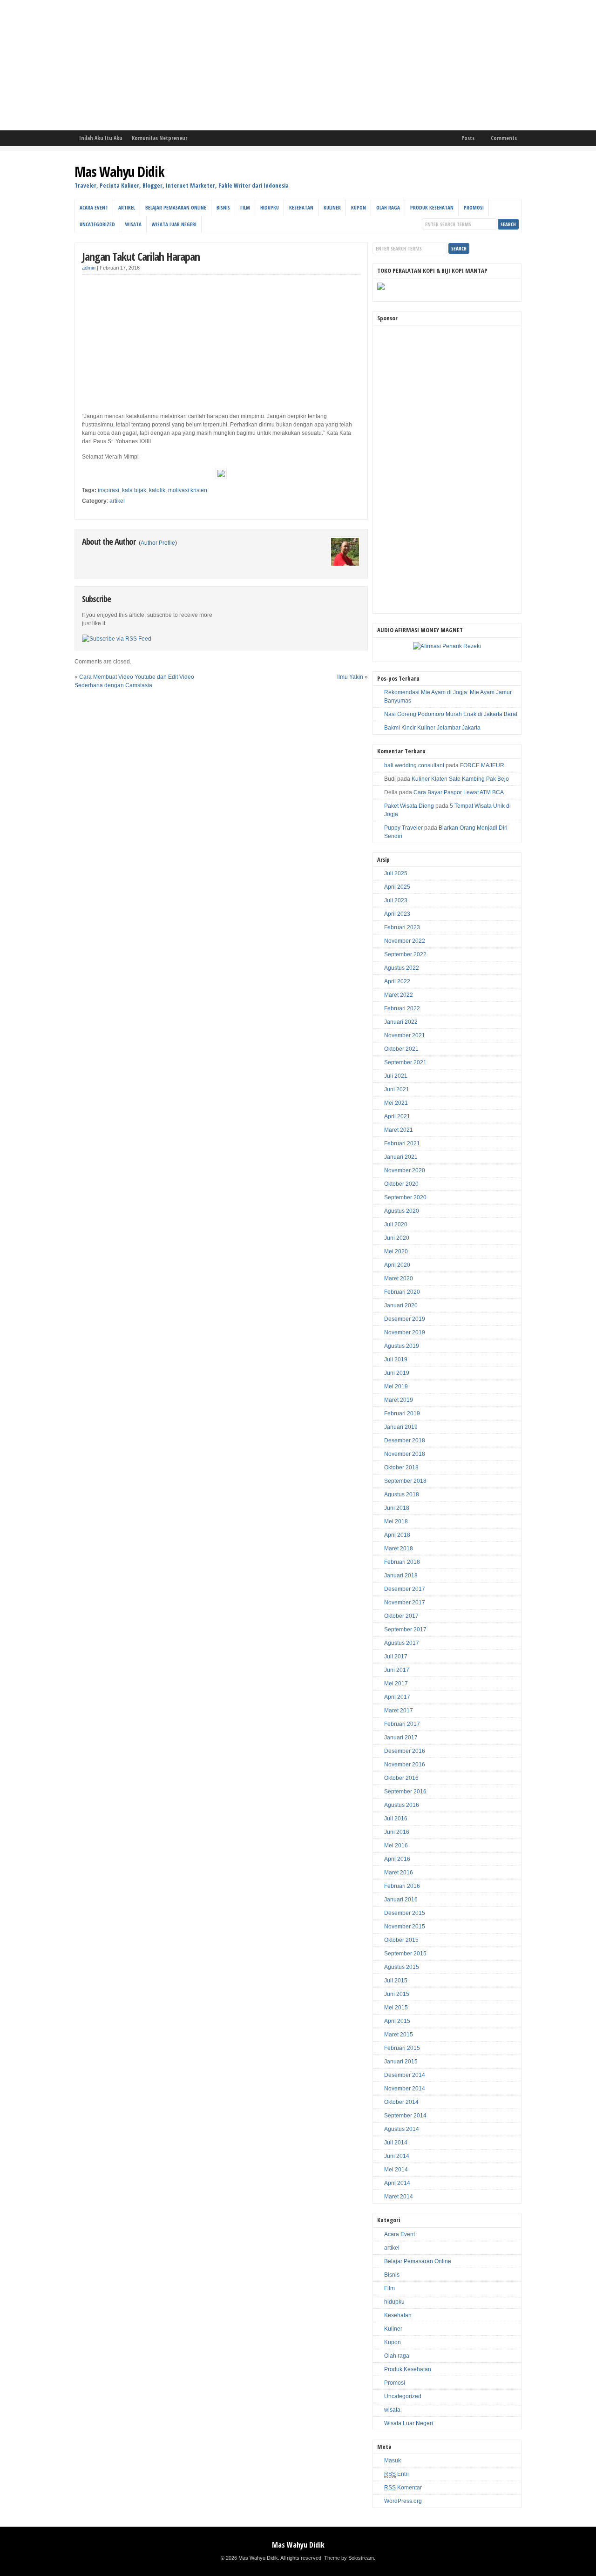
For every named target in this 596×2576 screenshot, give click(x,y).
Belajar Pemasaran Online (176, 207)
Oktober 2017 (401, 1616)
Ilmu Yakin (350, 677)
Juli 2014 (396, 2143)
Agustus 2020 (402, 1211)
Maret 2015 (399, 2035)
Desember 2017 (405, 1589)
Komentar (403, 2488)
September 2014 (405, 2116)
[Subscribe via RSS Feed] (117, 639)
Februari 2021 (402, 1143)
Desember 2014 (405, 2075)
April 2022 (397, 981)
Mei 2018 (396, 1521)
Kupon (359, 207)
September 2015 (405, 1954)
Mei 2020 (396, 1251)
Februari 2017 (402, 1724)
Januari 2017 (401, 1738)
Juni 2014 (397, 2156)
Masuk (393, 2461)
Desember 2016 (405, 1751)
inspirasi (108, 490)
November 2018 (405, 1454)
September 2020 (405, 1197)
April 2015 (397, 2021)
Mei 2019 (396, 1386)
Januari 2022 (401, 1022)
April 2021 (397, 1116)
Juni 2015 (397, 1994)
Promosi (474, 207)
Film (245, 207)
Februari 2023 (402, 927)
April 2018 (397, 1535)
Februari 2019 (402, 1413)
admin (89, 268)
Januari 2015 (401, 2062)
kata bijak (134, 490)
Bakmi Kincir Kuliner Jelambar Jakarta (432, 728)
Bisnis (223, 207)
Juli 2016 (396, 1819)
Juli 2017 (396, 1656)
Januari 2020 (401, 1305)
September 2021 (405, 1062)
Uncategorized (97, 224)
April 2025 (397, 887)
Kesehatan (301, 207)
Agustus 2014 (402, 2129)
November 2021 (405, 1035)
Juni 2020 (397, 1238)
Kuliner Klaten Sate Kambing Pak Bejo (460, 779)
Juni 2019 (397, 1373)
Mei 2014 (396, 2170)
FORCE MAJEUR (482, 765)
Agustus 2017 (402, 1643)
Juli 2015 (396, 1981)
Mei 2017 (396, 1684)
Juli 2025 (396, 873)
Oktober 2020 (401, 1184)
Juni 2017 (397, 1670)
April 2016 (397, 1859)
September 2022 (405, 954)
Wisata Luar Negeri (174, 224)
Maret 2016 (399, 1873)
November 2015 (405, 1927)
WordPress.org (403, 2501)
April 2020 (397, 1265)
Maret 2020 (399, 1278)
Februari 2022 (402, 1008)
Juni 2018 (397, 1508)
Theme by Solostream (349, 2558)
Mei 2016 (396, 1846)
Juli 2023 (396, 900)
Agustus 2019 (402, 1346)
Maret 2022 (399, 995)
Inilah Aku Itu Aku (101, 138)
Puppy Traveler (403, 828)
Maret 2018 (399, 1548)
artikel (127, 207)
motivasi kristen (188, 490)
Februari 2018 (402, 1562)
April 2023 (397, 914)
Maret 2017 (399, 1711)
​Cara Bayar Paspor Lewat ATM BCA (459, 792)
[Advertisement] (279, 65)
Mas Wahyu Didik (119, 172)
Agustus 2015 (402, 1967)
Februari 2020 (402, 1292)
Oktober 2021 (401, 1049)
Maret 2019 (399, 1400)
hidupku (270, 207)
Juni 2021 (397, 1089)
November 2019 (405, 1332)
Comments (504, 138)
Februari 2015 (402, 2048)
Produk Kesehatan (432, 207)
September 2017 (405, 1629)
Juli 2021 (396, 1076)
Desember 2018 (405, 1440)
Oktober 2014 (401, 2102)
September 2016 (405, 1792)
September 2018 (405, 1481)
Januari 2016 (401, 1900)
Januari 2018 (401, 1575)
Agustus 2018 (402, 1494)
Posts (468, 138)
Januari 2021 (401, 1157)
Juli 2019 (396, 1359)
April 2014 (397, 2183)
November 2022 (405, 941)
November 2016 (405, 1765)
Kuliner (332, 207)
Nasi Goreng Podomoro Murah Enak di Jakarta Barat (451, 714)
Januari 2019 (401, 1427)
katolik (157, 490)
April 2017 (397, 1697)
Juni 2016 (397, 1832)
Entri (396, 2474)
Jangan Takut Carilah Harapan (141, 256)
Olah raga (388, 207)
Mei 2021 (396, 1103)
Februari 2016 (402, 1886)
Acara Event (94, 207)
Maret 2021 (399, 1130)
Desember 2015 (405, 1913)
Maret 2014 (399, 2197)
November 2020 (405, 1170)
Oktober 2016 (401, 1778)
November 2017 (405, 1602)
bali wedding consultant (414, 765)
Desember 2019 (405, 1319)
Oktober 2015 (401, 1940)
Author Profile (158, 543)
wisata (133, 224)
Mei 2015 (396, 2008)
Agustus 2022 (402, 968)
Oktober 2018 (401, 1467)
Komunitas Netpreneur (159, 138)
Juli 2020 (396, 1224)
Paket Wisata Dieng (409, 806)
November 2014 (405, 2089)
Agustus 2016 (402, 1805)
